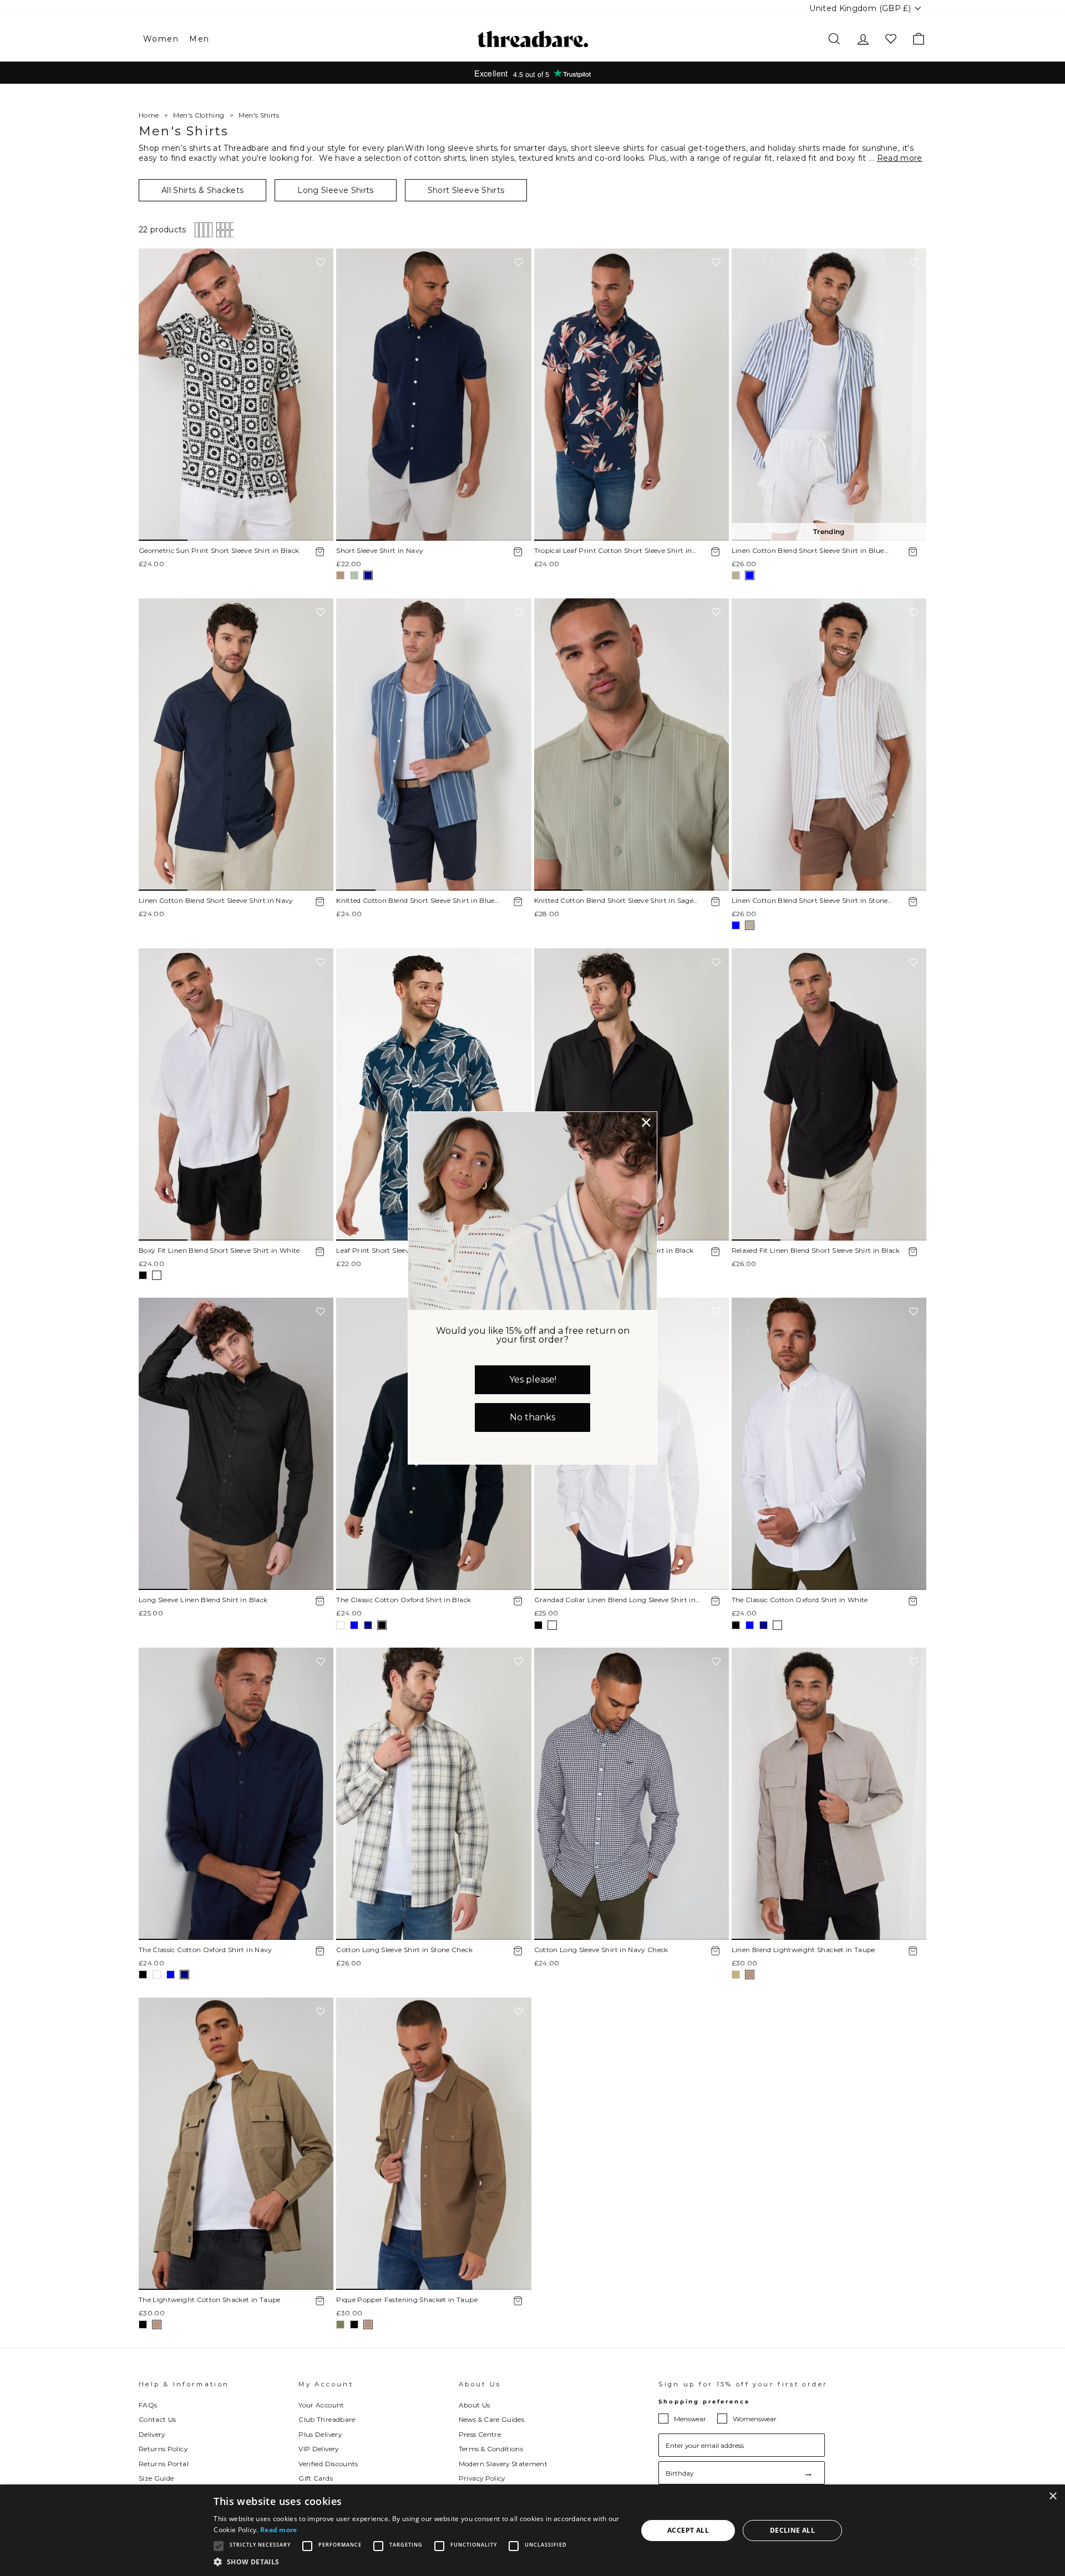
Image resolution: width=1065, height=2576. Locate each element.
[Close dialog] (646, 1122)
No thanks (532, 1417)
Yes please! (533, 1380)
